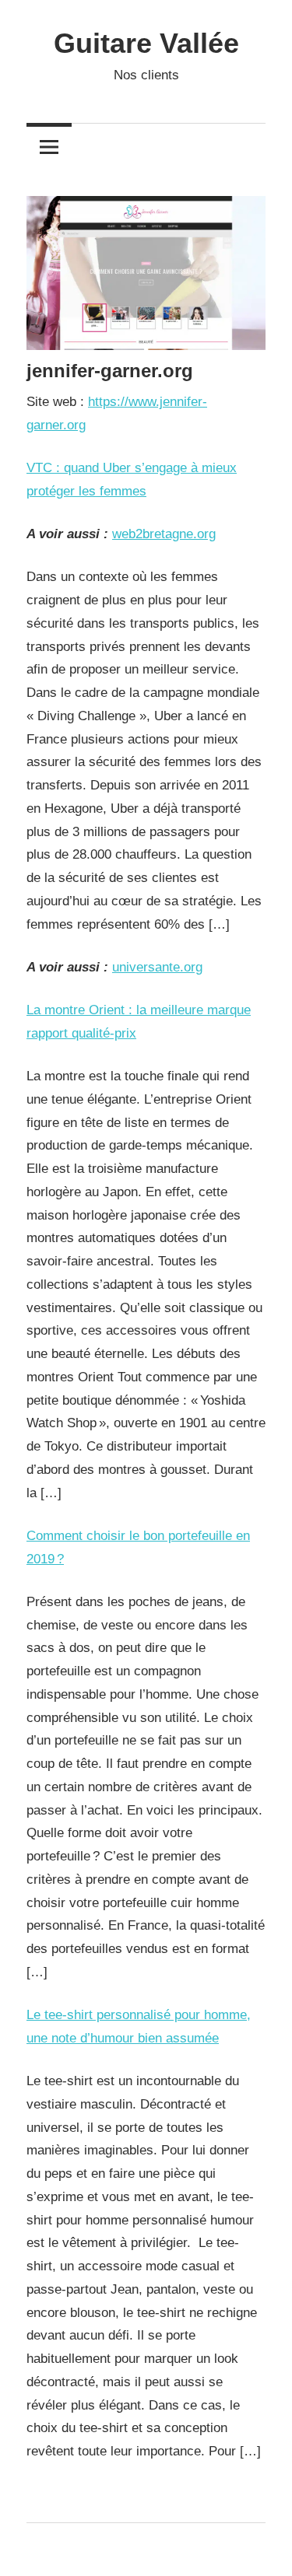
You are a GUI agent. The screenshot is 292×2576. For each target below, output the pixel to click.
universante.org (157, 967)
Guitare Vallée (146, 43)
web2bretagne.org (164, 534)
